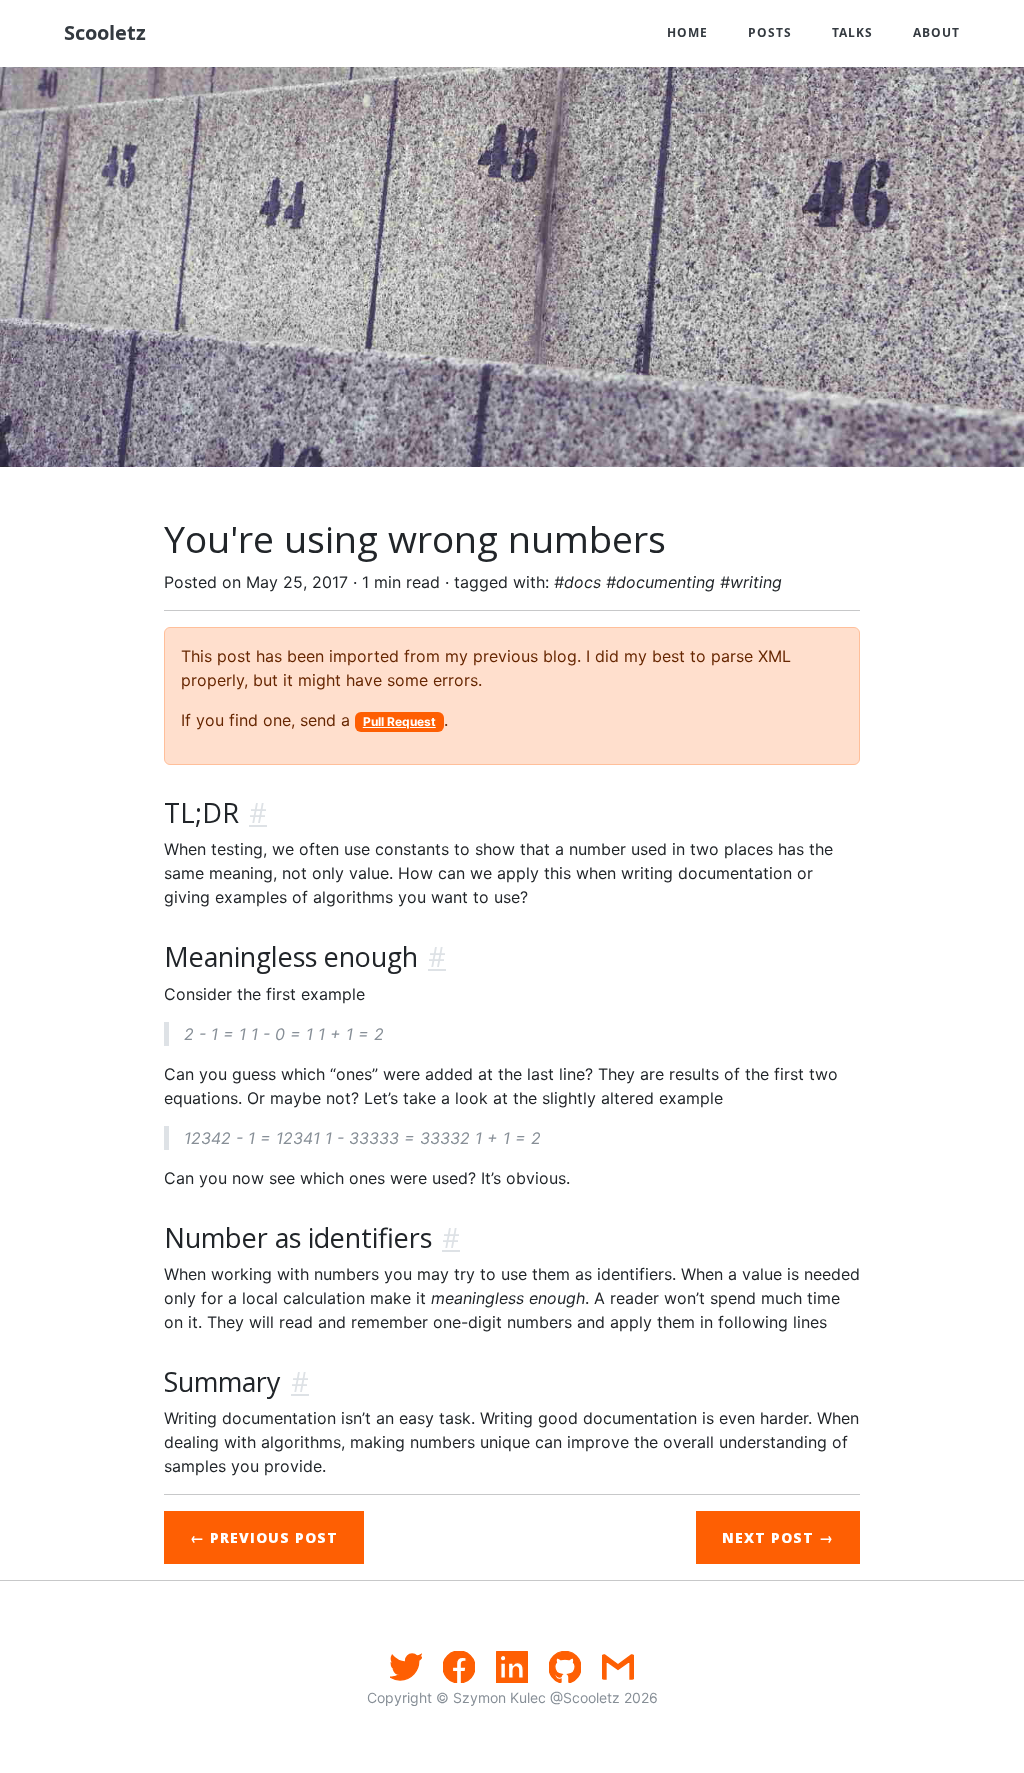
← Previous (264, 1537)
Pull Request (399, 721)
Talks (852, 32)
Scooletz (105, 32)
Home (687, 32)
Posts (770, 32)
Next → (778, 1537)
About (936, 32)
